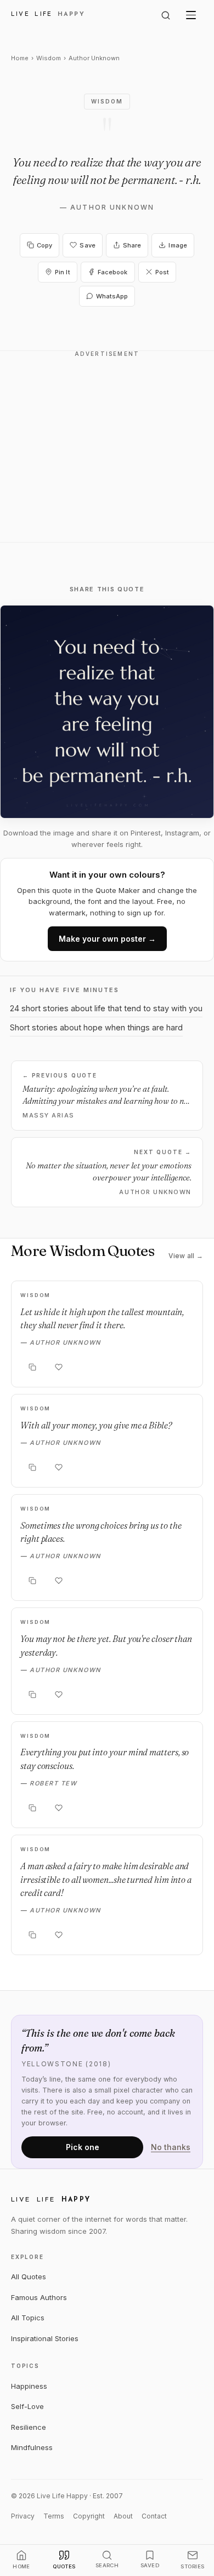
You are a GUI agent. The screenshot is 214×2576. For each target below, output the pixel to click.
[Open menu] (191, 15)
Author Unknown (112, 207)
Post (162, 272)
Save (87, 245)
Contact (154, 2516)
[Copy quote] (32, 1367)
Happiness (29, 2386)
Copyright (89, 2516)
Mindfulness (32, 2447)
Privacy (23, 2516)
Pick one (83, 2147)
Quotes (64, 2566)
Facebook (113, 272)
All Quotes (29, 2277)
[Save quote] (59, 1367)
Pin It (63, 272)
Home (20, 58)
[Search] (166, 15)
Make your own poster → (107, 939)
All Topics (28, 2318)
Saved (150, 2565)
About (123, 2516)
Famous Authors (39, 2297)
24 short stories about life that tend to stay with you (106, 1008)
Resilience (29, 2427)
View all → (186, 1256)
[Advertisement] (107, 453)
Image (178, 245)
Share (132, 245)
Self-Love (27, 2406)
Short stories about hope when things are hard (96, 1027)
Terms (54, 2516)
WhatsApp (112, 296)
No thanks (171, 2147)
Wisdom (49, 58)
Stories (192, 2566)
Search (107, 2565)
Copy (44, 245)
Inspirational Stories (45, 2338)
